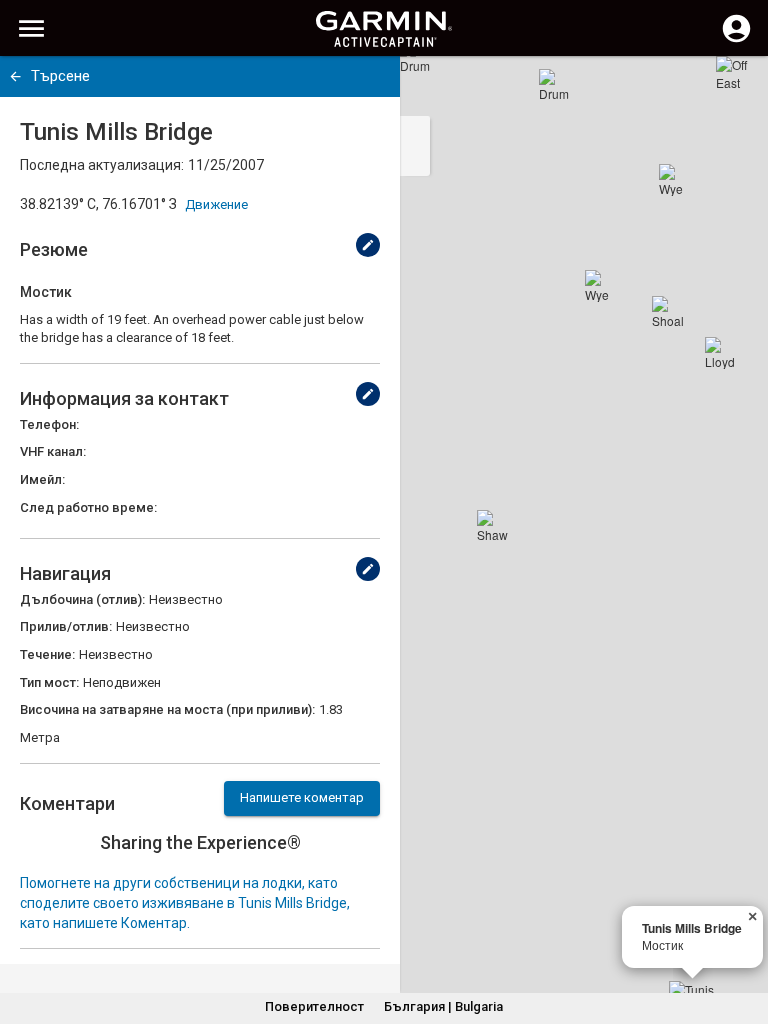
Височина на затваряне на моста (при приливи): (167, 709)
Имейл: (42, 479)
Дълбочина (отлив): (82, 599)
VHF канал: (53, 451)
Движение (216, 204)
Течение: (47, 654)
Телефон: (49, 424)
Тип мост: (49, 682)
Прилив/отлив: (66, 626)
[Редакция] (368, 245)
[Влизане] (736, 40)
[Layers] (734, 90)
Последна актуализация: (102, 165)
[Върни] (15, 76)
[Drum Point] (555, 85)
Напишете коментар (302, 797)
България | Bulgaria (443, 1006)
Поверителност (314, 1006)
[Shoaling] (668, 312)
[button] (743, 933)
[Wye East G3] (601, 286)
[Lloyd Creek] (721, 353)
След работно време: (88, 507)
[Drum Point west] (416, 57)
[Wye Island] (675, 180)
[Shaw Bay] (493, 526)
